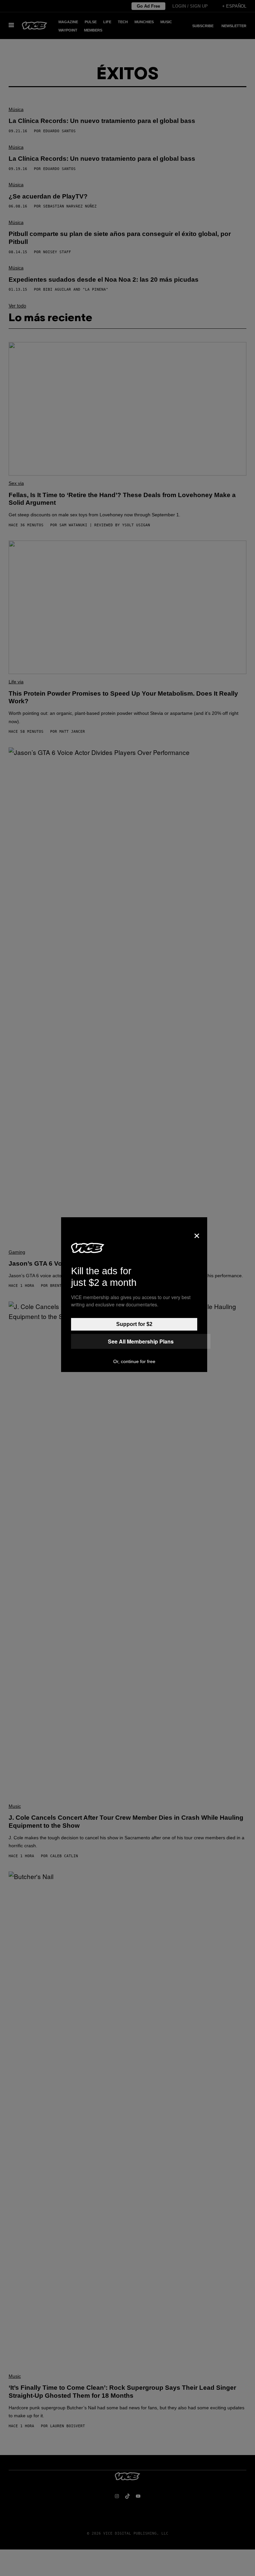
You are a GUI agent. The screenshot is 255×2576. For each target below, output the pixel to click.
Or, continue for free (134, 1361)
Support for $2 (134, 1324)
